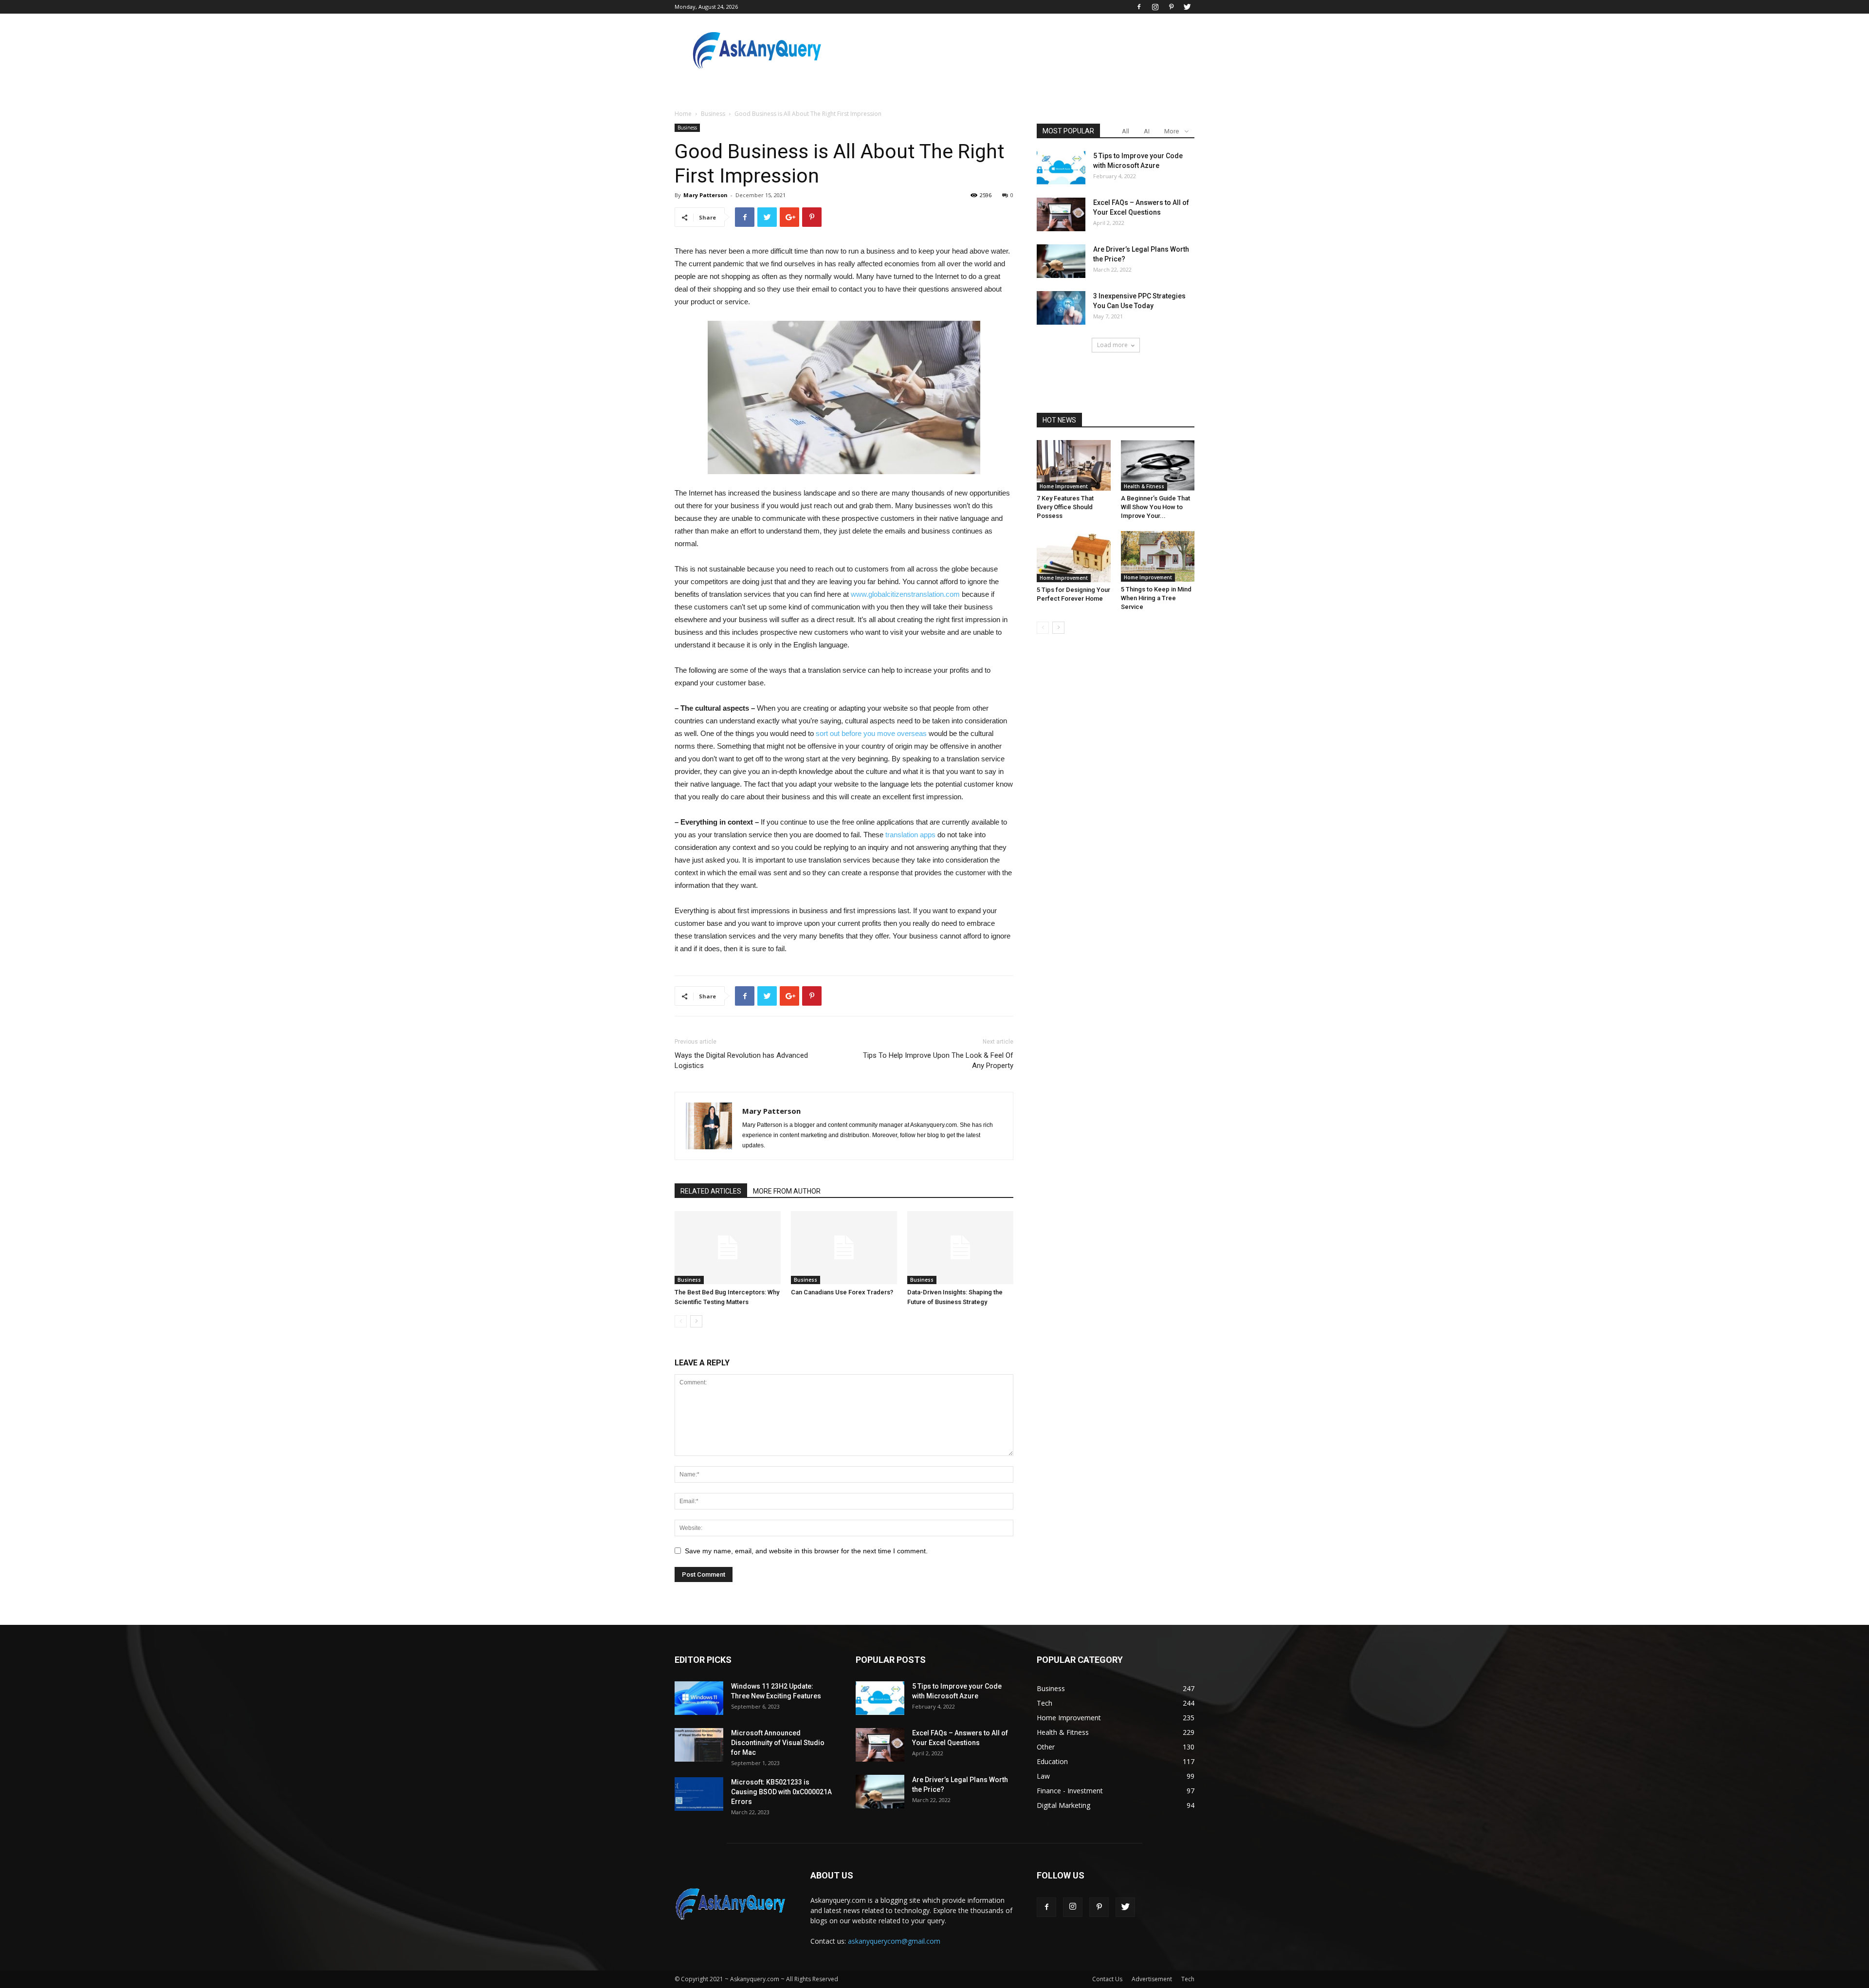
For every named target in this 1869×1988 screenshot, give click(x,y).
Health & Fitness (1144, 486)
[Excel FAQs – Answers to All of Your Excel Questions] (1061, 214)
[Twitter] (1187, 7)
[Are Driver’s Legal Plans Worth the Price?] (1061, 261)
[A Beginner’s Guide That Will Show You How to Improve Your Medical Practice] (1158, 465)
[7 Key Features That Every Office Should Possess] (1074, 465)
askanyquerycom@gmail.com (894, 1941)
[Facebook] (1139, 7)
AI (1147, 131)
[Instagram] (1155, 7)
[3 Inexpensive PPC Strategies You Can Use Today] (1061, 308)
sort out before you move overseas (871, 733)
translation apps (910, 835)
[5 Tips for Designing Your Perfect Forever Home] (1074, 556)
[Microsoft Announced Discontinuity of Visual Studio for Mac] (699, 1745)
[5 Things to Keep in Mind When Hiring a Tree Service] (1158, 556)
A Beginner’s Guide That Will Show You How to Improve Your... (1155, 507)
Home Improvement (1064, 486)
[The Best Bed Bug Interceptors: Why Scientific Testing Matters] (728, 1248)
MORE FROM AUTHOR (787, 1191)
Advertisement (1152, 1979)
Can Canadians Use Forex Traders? (842, 1292)
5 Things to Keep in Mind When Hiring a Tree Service (1156, 598)
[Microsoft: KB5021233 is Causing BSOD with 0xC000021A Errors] (699, 1794)
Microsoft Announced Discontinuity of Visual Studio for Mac (778, 1743)
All (1126, 131)
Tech (1188, 1979)
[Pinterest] (1171, 7)
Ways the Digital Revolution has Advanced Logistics (741, 1060)
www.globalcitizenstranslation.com (905, 594)
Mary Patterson (705, 195)
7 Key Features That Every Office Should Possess (1065, 507)
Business (713, 114)
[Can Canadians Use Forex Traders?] (844, 1248)
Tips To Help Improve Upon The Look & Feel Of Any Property (938, 1060)
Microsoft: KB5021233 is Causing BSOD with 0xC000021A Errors (781, 1792)
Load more (1112, 345)
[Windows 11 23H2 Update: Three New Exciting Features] (699, 1698)
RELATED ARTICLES (711, 1191)
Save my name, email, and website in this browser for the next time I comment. (806, 1551)
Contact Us (1107, 1979)
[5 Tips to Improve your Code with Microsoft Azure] (1061, 168)
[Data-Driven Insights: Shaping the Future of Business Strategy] (960, 1248)
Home (683, 114)
